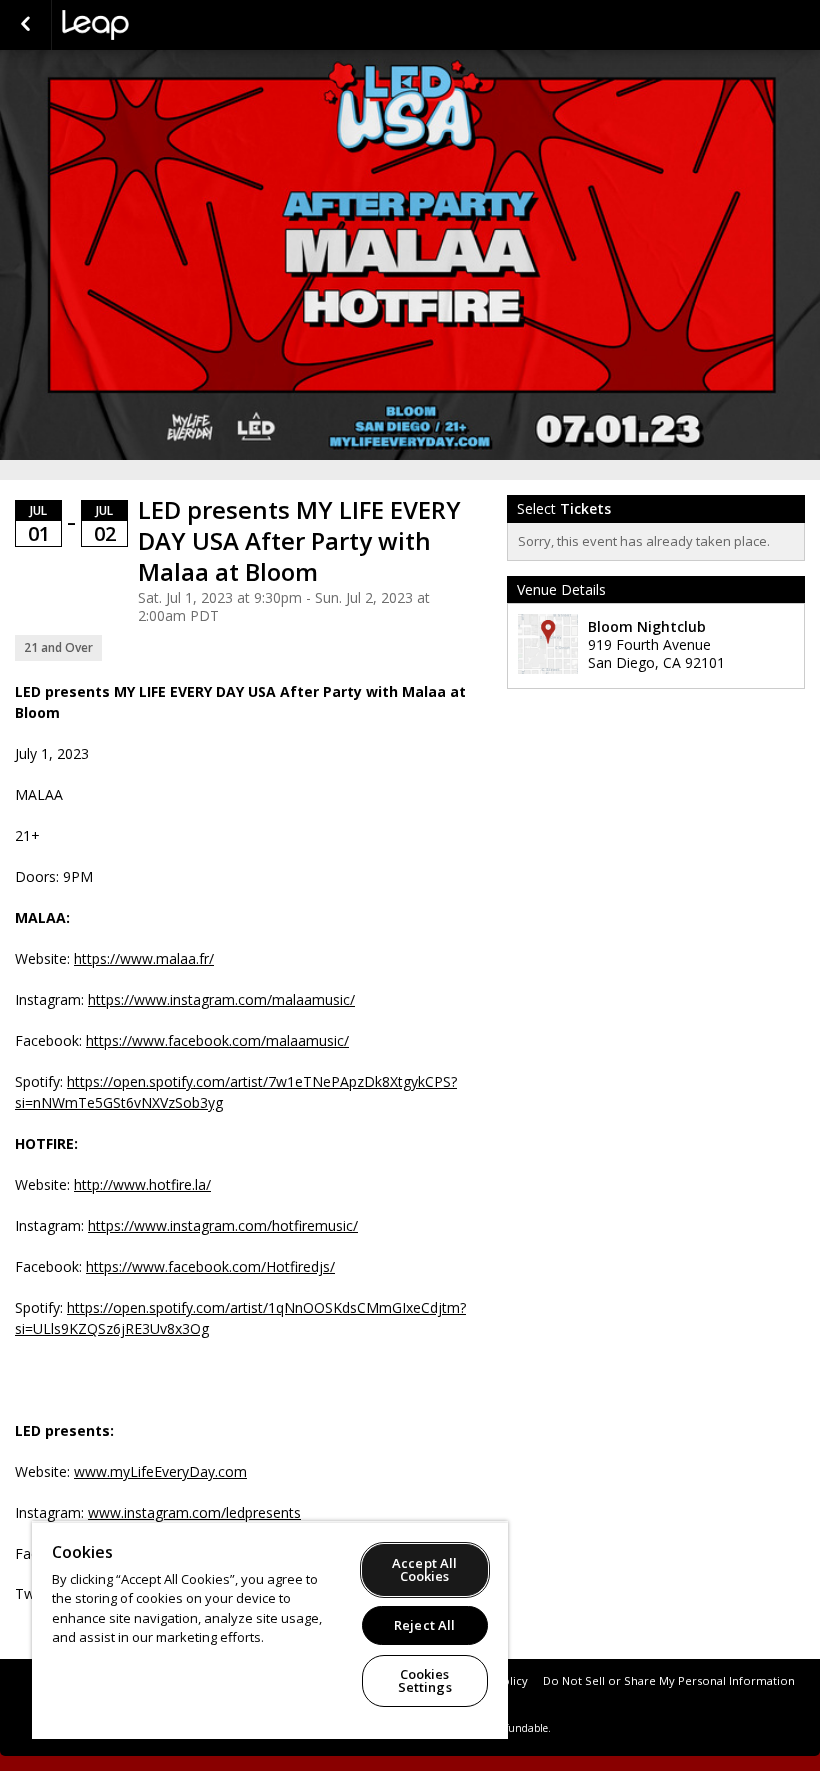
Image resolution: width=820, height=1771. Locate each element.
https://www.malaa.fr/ (144, 958)
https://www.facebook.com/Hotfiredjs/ (210, 1266)
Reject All (424, 1625)
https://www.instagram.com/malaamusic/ (221, 999)
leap (162, 25)
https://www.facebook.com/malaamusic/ (217, 1040)
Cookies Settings (425, 1680)
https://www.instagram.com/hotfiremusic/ (223, 1225)
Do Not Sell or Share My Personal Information (669, 1680)
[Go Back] (25, 25)
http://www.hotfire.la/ (142, 1184)
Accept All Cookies (424, 1569)
